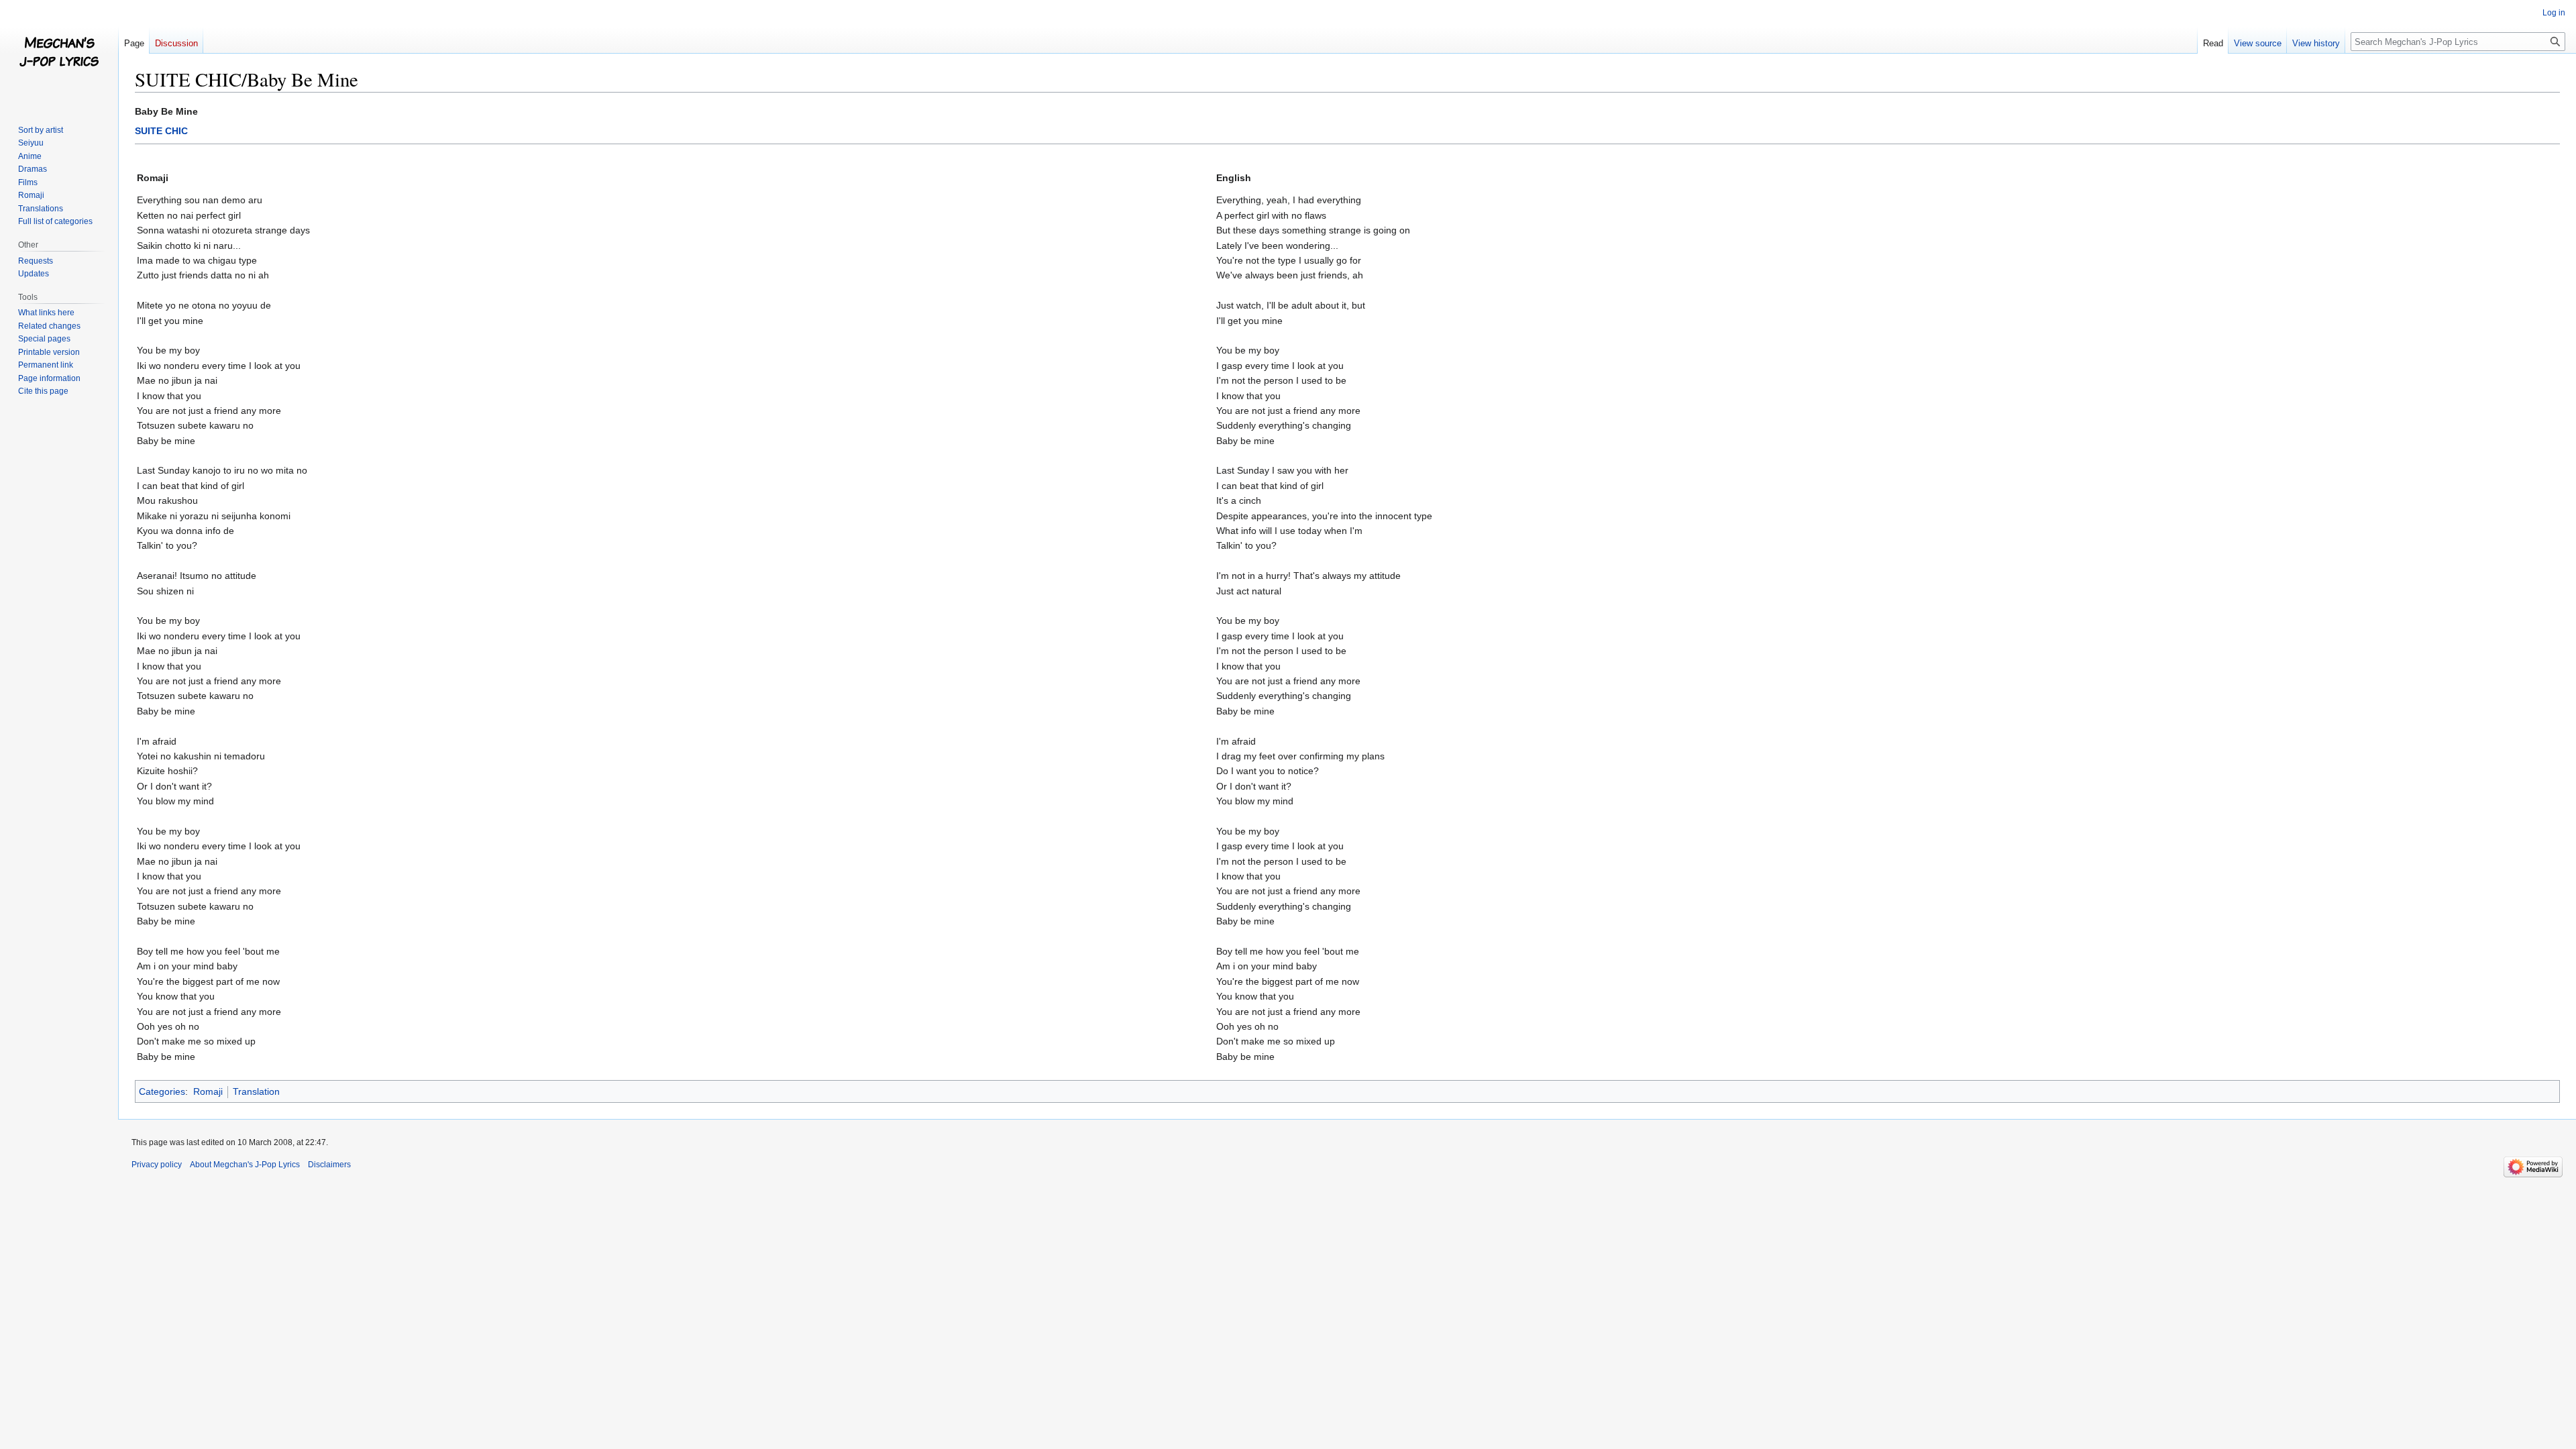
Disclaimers (329, 1165)
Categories (162, 1091)
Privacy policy (157, 1165)
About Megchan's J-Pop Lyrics (245, 1165)
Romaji (208, 1091)
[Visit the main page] (59, 54)
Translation (256, 1091)
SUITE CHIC (161, 131)
